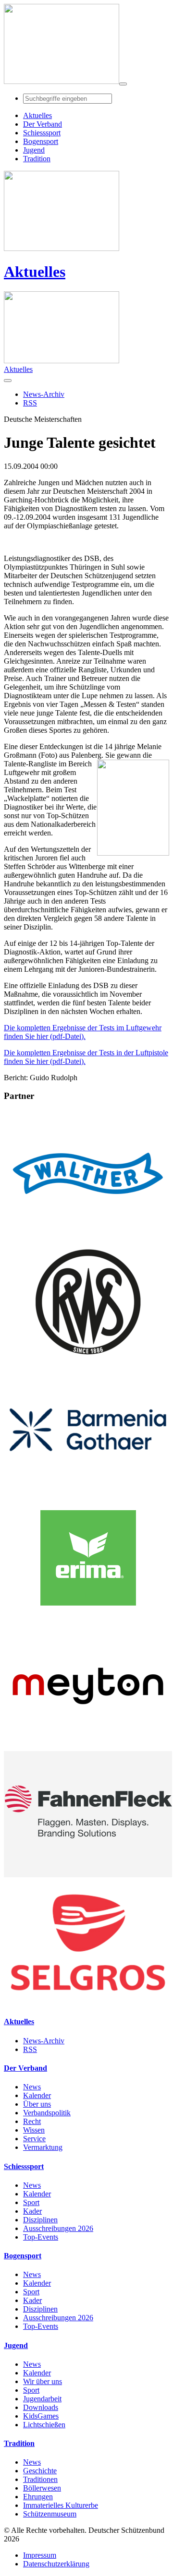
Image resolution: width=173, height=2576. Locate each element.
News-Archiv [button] (44, 394)
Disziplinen (40, 2220)
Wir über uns (43, 2381)
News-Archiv (44, 2041)
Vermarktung (43, 2147)
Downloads (41, 2407)
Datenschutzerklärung (56, 2564)
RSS (30, 2049)
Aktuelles (35, 272)
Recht (32, 2121)
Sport (31, 2202)
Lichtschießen (44, 2425)
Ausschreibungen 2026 (58, 2228)
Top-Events (41, 2237)
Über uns (37, 2104)
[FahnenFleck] (88, 1875)
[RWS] (88, 1362)
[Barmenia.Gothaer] (88, 1490)
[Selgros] (88, 2003)
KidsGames (41, 2416)
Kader (32, 2211)
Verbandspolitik (47, 2113)
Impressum (40, 2555)
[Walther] (88, 1234)
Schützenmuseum (50, 2514)
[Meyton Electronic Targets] (88, 1747)
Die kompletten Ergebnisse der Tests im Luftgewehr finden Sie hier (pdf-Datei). (83, 1032)
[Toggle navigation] (123, 84)
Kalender (37, 2095)
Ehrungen (38, 2497)
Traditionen (40, 2479)
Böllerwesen (42, 2488)
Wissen (34, 2130)
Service (34, 2139)
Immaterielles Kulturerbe (61, 2505)
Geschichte (40, 2471)
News (32, 2087)
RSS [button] (30, 403)
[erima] (88, 1618)
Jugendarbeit (42, 2399)
